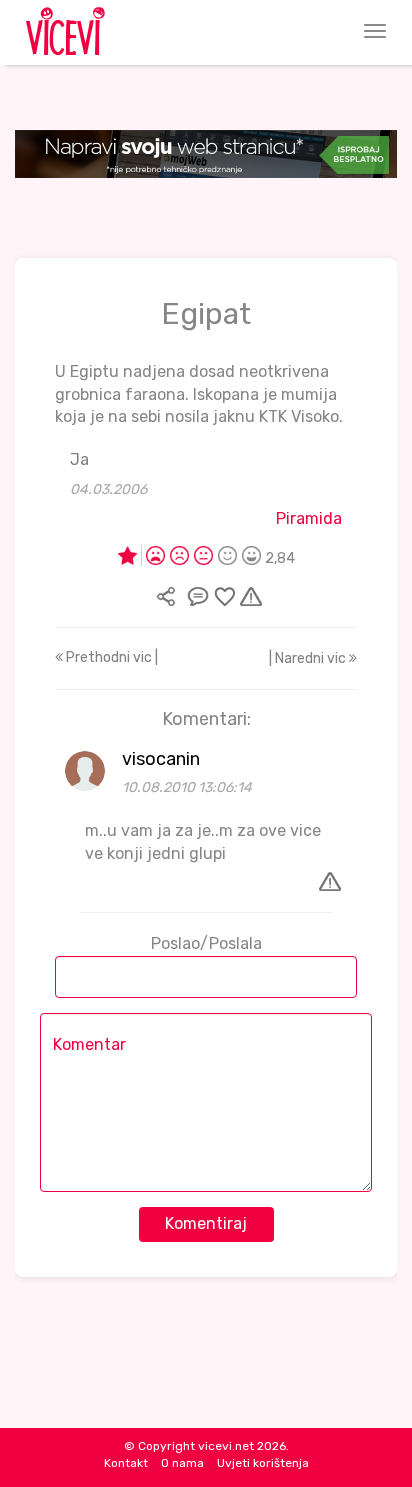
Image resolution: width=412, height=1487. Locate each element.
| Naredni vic (309, 658)
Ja (79, 459)
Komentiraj (206, 1223)
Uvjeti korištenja (263, 1463)
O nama (182, 1463)
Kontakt (126, 1463)
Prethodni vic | (110, 657)
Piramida (309, 518)
